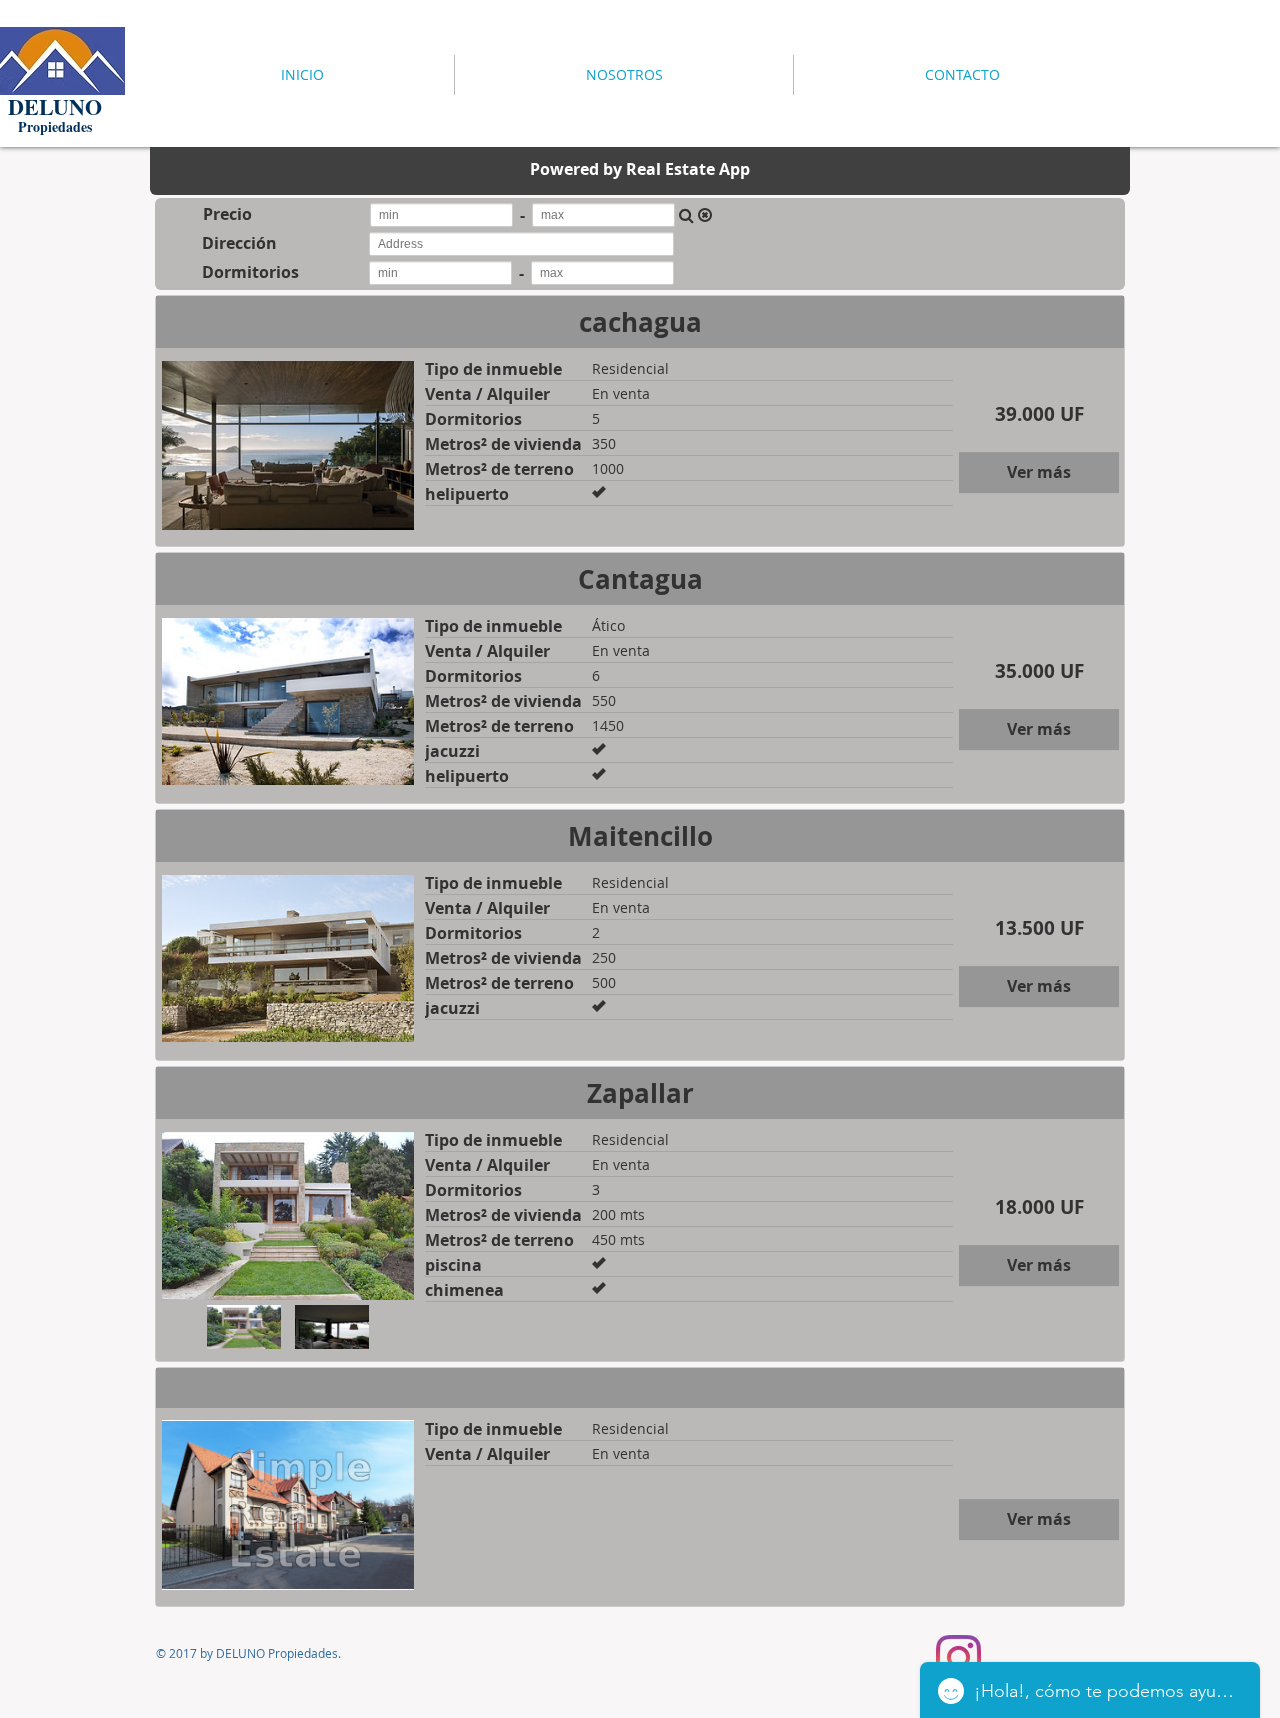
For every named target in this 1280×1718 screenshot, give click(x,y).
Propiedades (55, 126)
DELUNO (55, 106)
